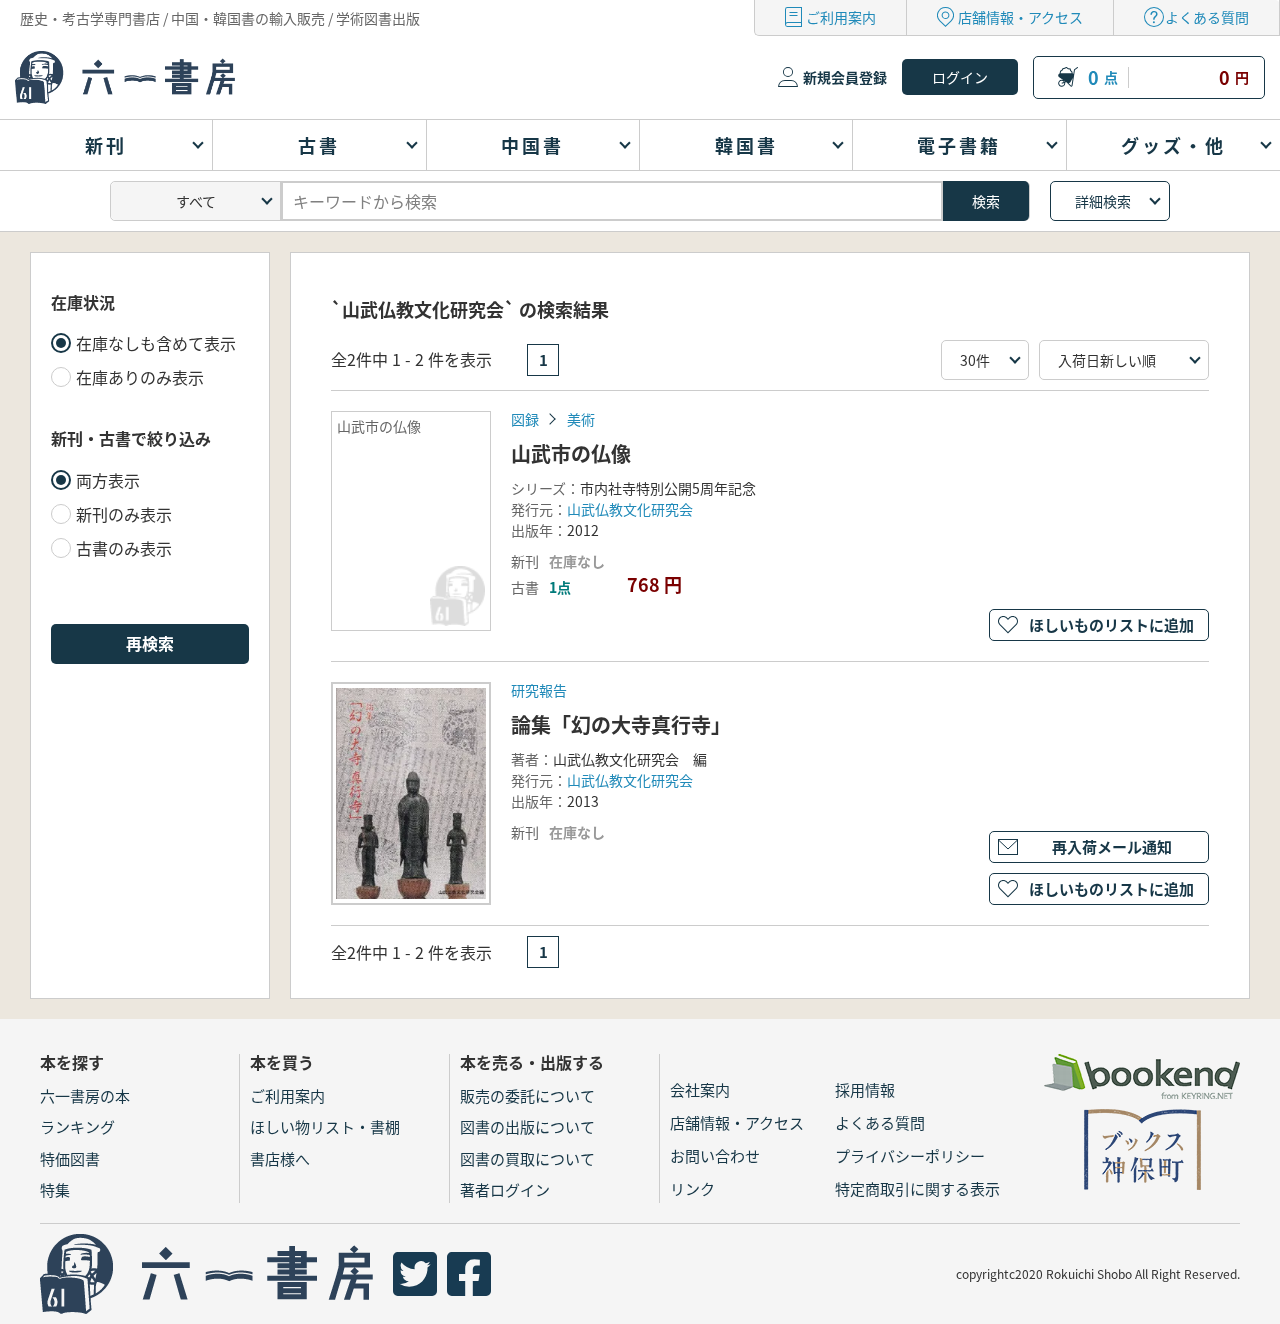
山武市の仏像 (571, 453)
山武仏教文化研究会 (630, 509)
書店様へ (280, 1158)
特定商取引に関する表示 (917, 1188)
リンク (692, 1188)
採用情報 (865, 1089)
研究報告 (539, 690)
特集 (55, 1189)
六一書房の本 (85, 1095)
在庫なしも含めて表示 (156, 343)
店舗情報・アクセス (1020, 17)
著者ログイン (505, 1189)
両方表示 (108, 480)
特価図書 (70, 1158)
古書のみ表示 (124, 548)
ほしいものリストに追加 (1111, 624)
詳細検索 (1103, 201)
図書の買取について (527, 1158)
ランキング (77, 1126)
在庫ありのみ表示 (140, 377)
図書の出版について (527, 1126)
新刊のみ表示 (124, 514)
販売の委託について (527, 1095)
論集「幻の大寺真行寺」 (621, 724)
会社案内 (700, 1089)
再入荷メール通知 (1112, 846)
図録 (525, 419)
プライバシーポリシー (910, 1155)
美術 (581, 419)
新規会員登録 (845, 77)
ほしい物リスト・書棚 (325, 1126)
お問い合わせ (715, 1155)
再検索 (150, 643)
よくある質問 (1207, 17)
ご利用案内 (841, 17)
